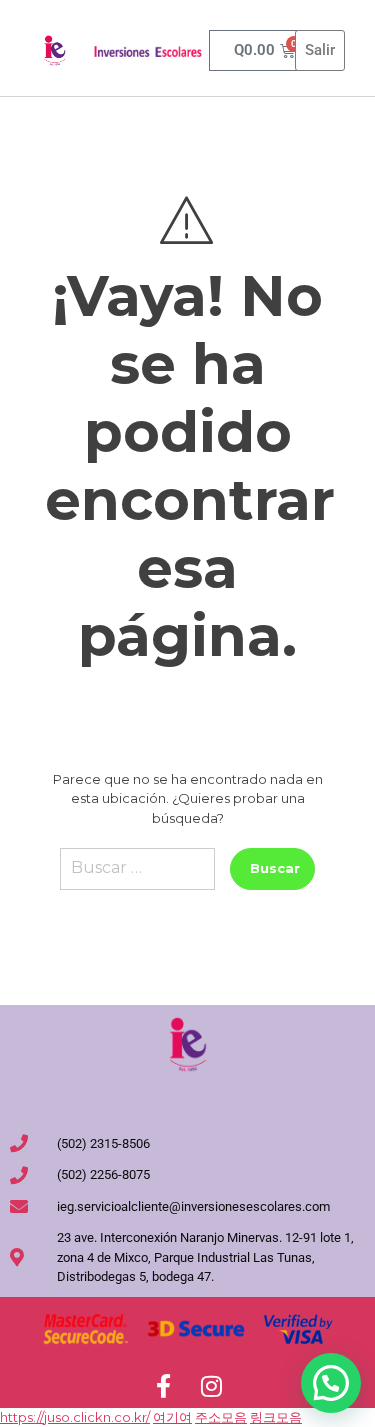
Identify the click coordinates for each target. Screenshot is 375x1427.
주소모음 (221, 1417)
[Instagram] (212, 1386)
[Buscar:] (137, 876)
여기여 (172, 1417)
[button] (331, 1383)
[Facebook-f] (164, 1386)
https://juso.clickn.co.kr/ (75, 1417)
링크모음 (276, 1417)
